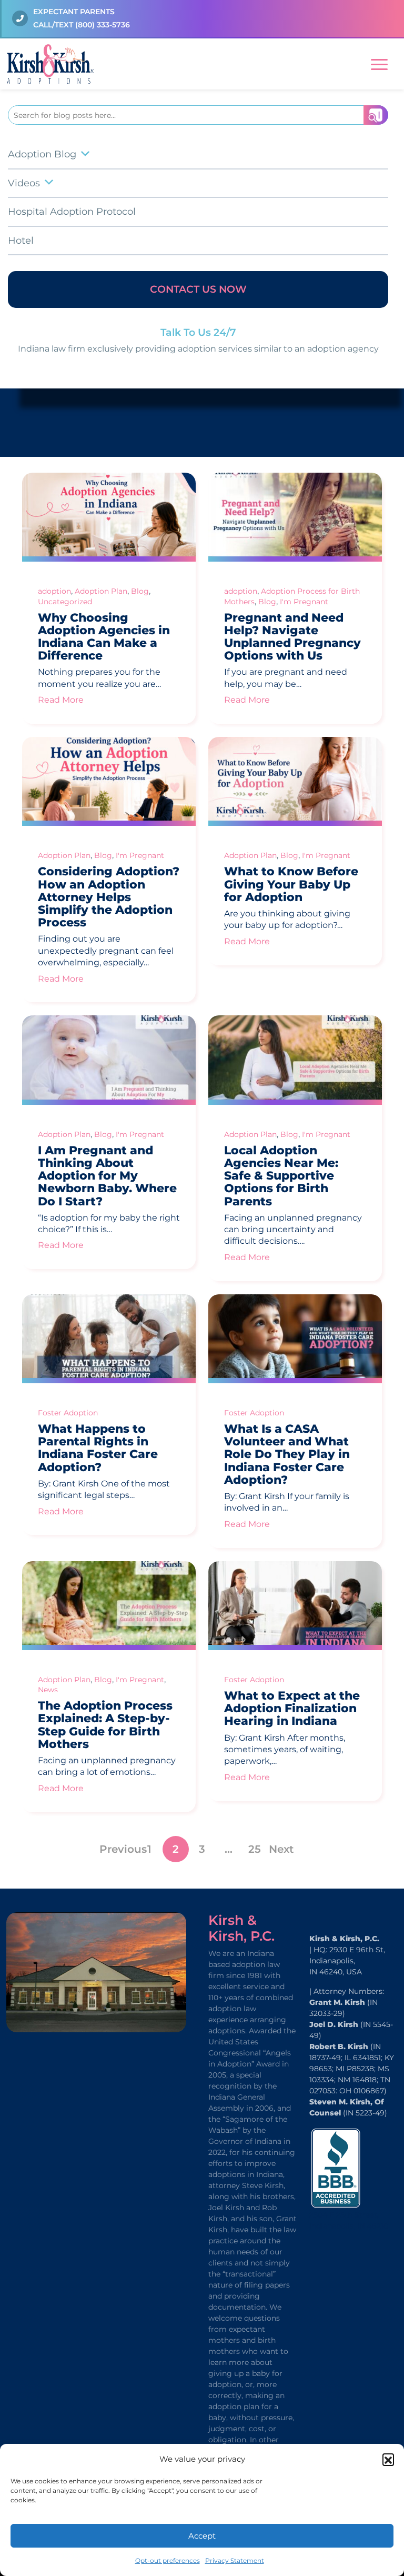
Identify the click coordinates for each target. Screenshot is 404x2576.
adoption (54, 591)
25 (255, 1849)
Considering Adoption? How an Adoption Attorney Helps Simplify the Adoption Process (109, 897)
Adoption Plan (101, 591)
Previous (123, 1849)
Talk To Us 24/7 (198, 332)
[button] (388, 2459)
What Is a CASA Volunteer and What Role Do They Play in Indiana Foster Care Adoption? (287, 1454)
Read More (61, 700)
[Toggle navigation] (379, 63)
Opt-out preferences (168, 2560)
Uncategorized (65, 602)
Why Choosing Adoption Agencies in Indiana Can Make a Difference (104, 637)
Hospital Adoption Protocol (72, 212)
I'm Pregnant (304, 602)
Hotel (21, 241)
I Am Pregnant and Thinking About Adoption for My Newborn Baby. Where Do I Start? (107, 1176)
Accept (202, 2536)
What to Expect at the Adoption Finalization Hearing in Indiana (292, 1708)
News (48, 1690)
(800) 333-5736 (103, 25)
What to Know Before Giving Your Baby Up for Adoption (291, 884)
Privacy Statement (235, 2560)
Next (281, 1849)
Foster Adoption (68, 1413)
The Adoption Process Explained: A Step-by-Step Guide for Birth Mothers (105, 1725)
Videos (24, 183)
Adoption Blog (42, 154)
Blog (140, 591)
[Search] (376, 115)
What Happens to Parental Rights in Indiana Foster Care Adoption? (98, 1448)
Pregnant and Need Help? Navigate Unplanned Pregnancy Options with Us (292, 637)
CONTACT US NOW (198, 289)
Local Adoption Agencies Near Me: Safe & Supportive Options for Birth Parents (281, 1176)
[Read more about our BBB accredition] (336, 2167)
